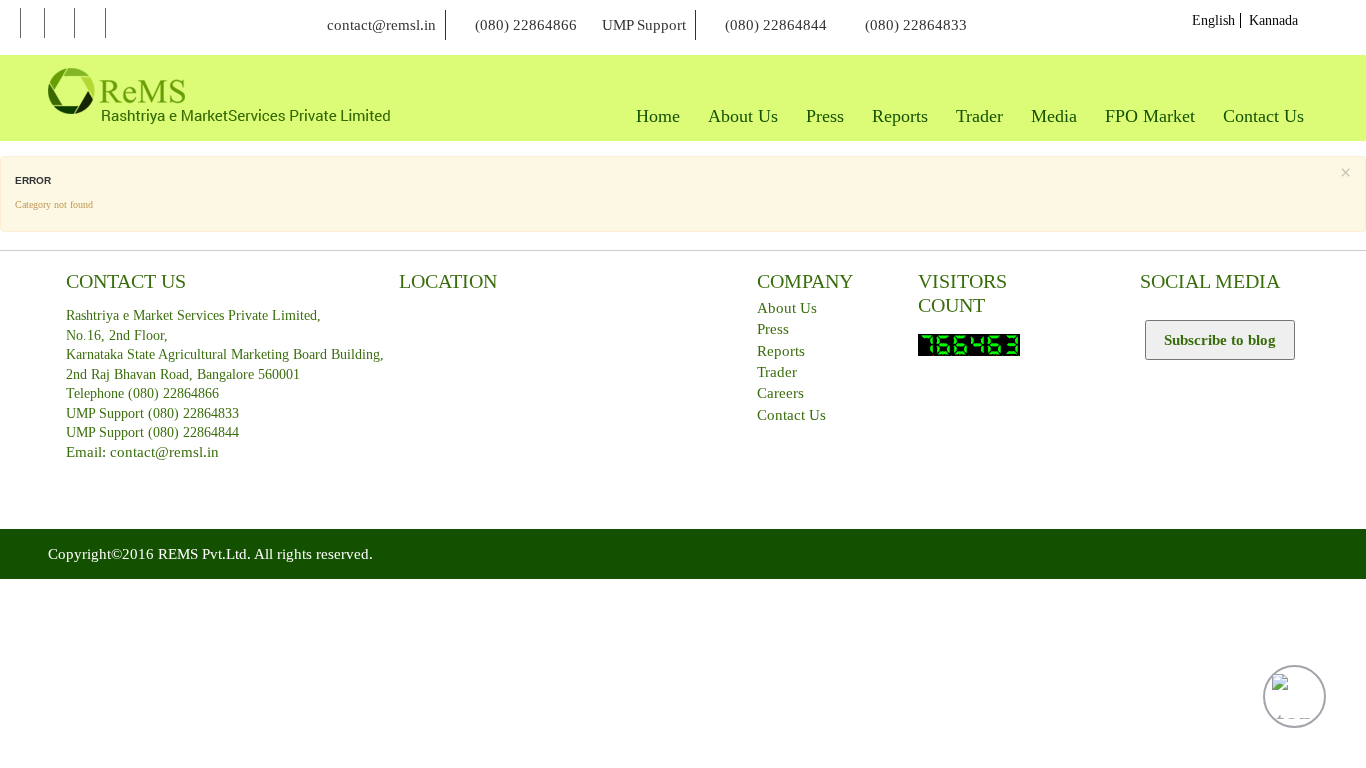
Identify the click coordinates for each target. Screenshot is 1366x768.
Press (773, 329)
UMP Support (644, 25)
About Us (787, 308)
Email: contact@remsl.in (142, 452)
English (1213, 20)
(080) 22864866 (526, 25)
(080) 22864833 (916, 25)
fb (32, 23)
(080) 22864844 (776, 25)
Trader (777, 372)
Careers (780, 393)
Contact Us (791, 415)
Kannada (1273, 20)
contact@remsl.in (381, 25)
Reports (781, 351)
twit (59, 23)
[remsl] (219, 96)
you (90, 23)
